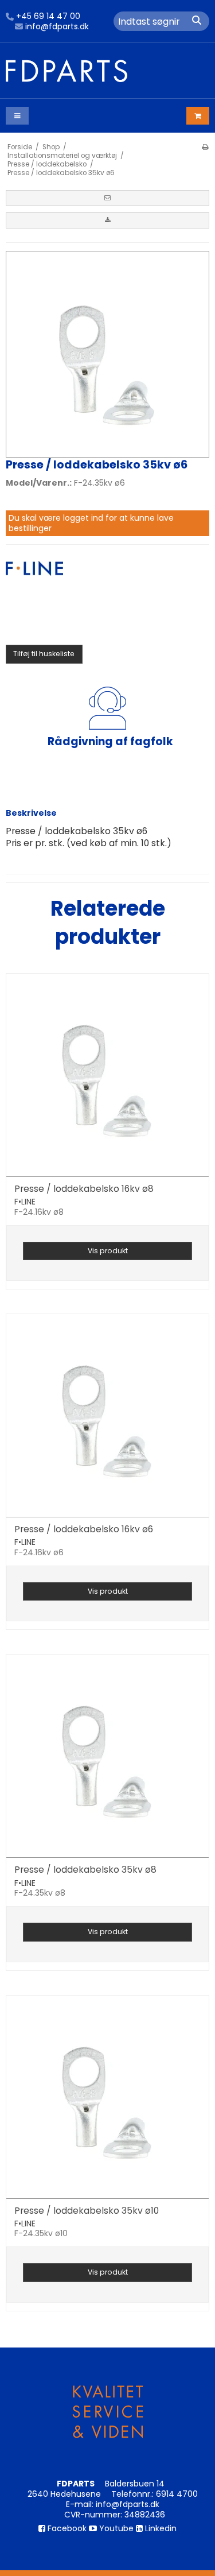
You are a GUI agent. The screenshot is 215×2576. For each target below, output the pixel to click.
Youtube (115, 2528)
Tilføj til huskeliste (44, 654)
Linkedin (160, 2528)
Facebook (66, 2528)
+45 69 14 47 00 (48, 17)
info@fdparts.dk (57, 27)
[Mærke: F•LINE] (34, 590)
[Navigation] (17, 116)
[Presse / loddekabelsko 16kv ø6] (107, 1415)
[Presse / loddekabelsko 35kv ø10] (107, 2097)
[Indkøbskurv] (198, 116)
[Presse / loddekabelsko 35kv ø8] (107, 1756)
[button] (107, 198)
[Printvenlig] (205, 147)
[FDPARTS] (107, 71)
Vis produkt (108, 1251)
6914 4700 (177, 2494)
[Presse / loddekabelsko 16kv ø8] (107, 1075)
